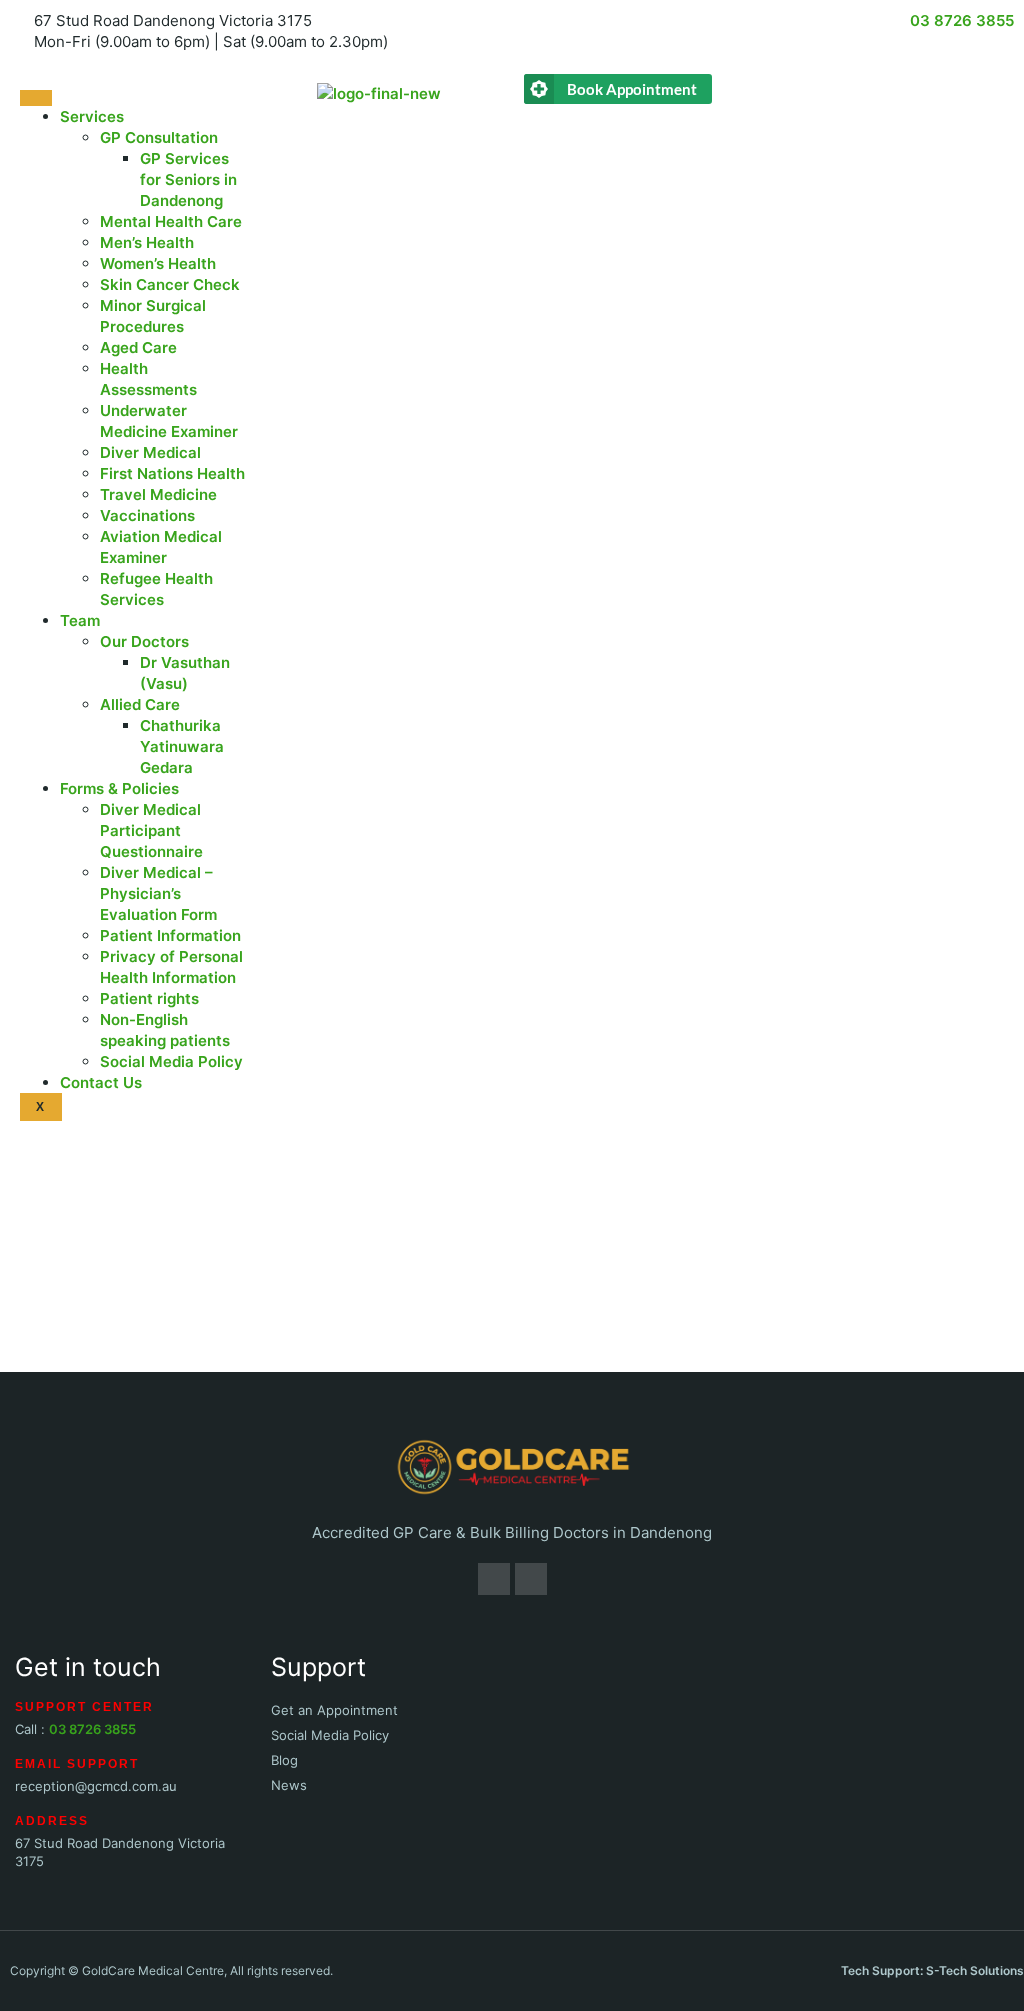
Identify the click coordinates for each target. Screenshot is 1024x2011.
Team (80, 620)
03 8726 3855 (92, 1729)
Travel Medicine (158, 494)
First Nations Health (172, 473)
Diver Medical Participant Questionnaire (151, 830)
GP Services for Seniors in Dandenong (188, 179)
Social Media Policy (171, 1061)
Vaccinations (147, 515)
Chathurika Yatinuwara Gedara (182, 746)
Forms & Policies (119, 788)
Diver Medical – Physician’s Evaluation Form (158, 893)
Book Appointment (632, 89)
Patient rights (149, 998)
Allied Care (140, 704)
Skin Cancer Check (170, 284)
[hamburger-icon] (36, 98)
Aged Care (138, 347)
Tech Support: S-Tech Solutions (932, 1970)
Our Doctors (144, 641)
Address (52, 1821)
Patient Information (170, 935)
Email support (77, 1764)
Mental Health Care (171, 221)
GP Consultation (159, 137)
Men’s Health (147, 242)
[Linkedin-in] (531, 1579)
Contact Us (101, 1082)
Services (92, 116)
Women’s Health (158, 263)
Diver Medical (150, 452)
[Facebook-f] (494, 1579)
